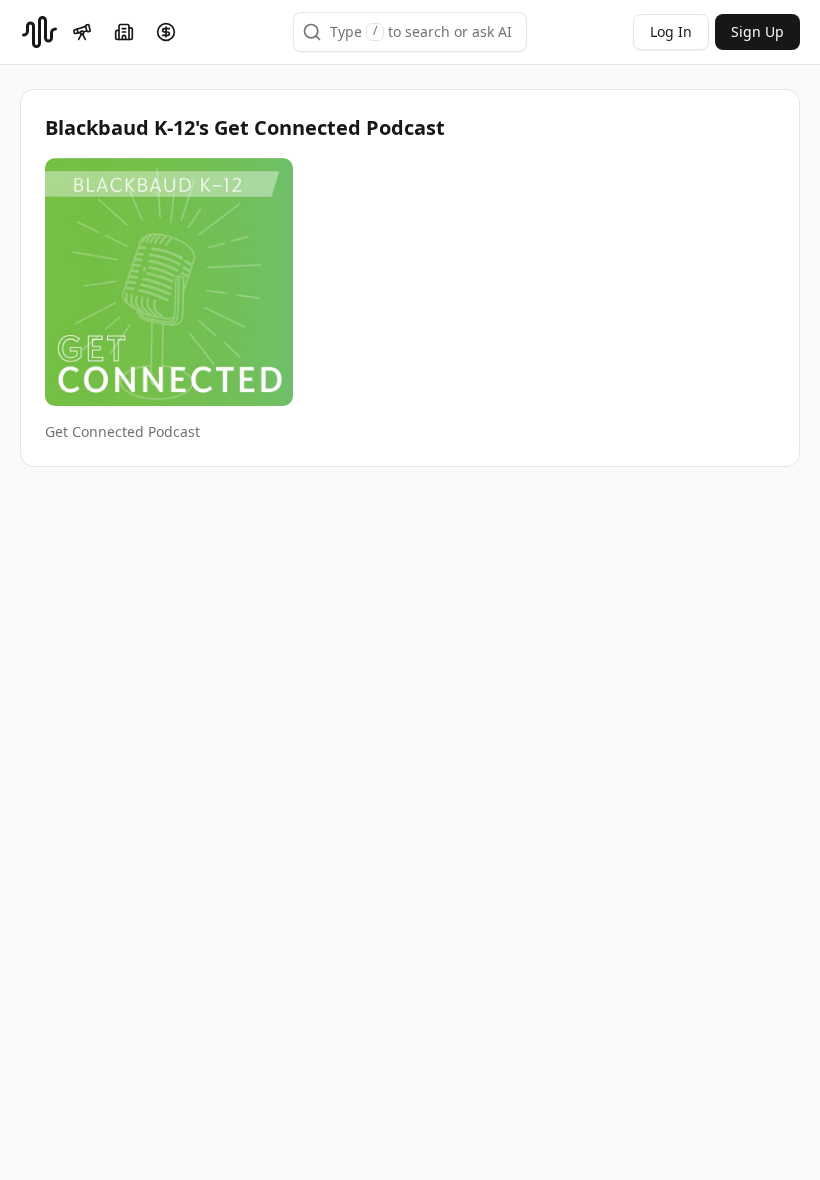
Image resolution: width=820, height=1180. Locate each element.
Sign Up (757, 31)
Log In (671, 31)
